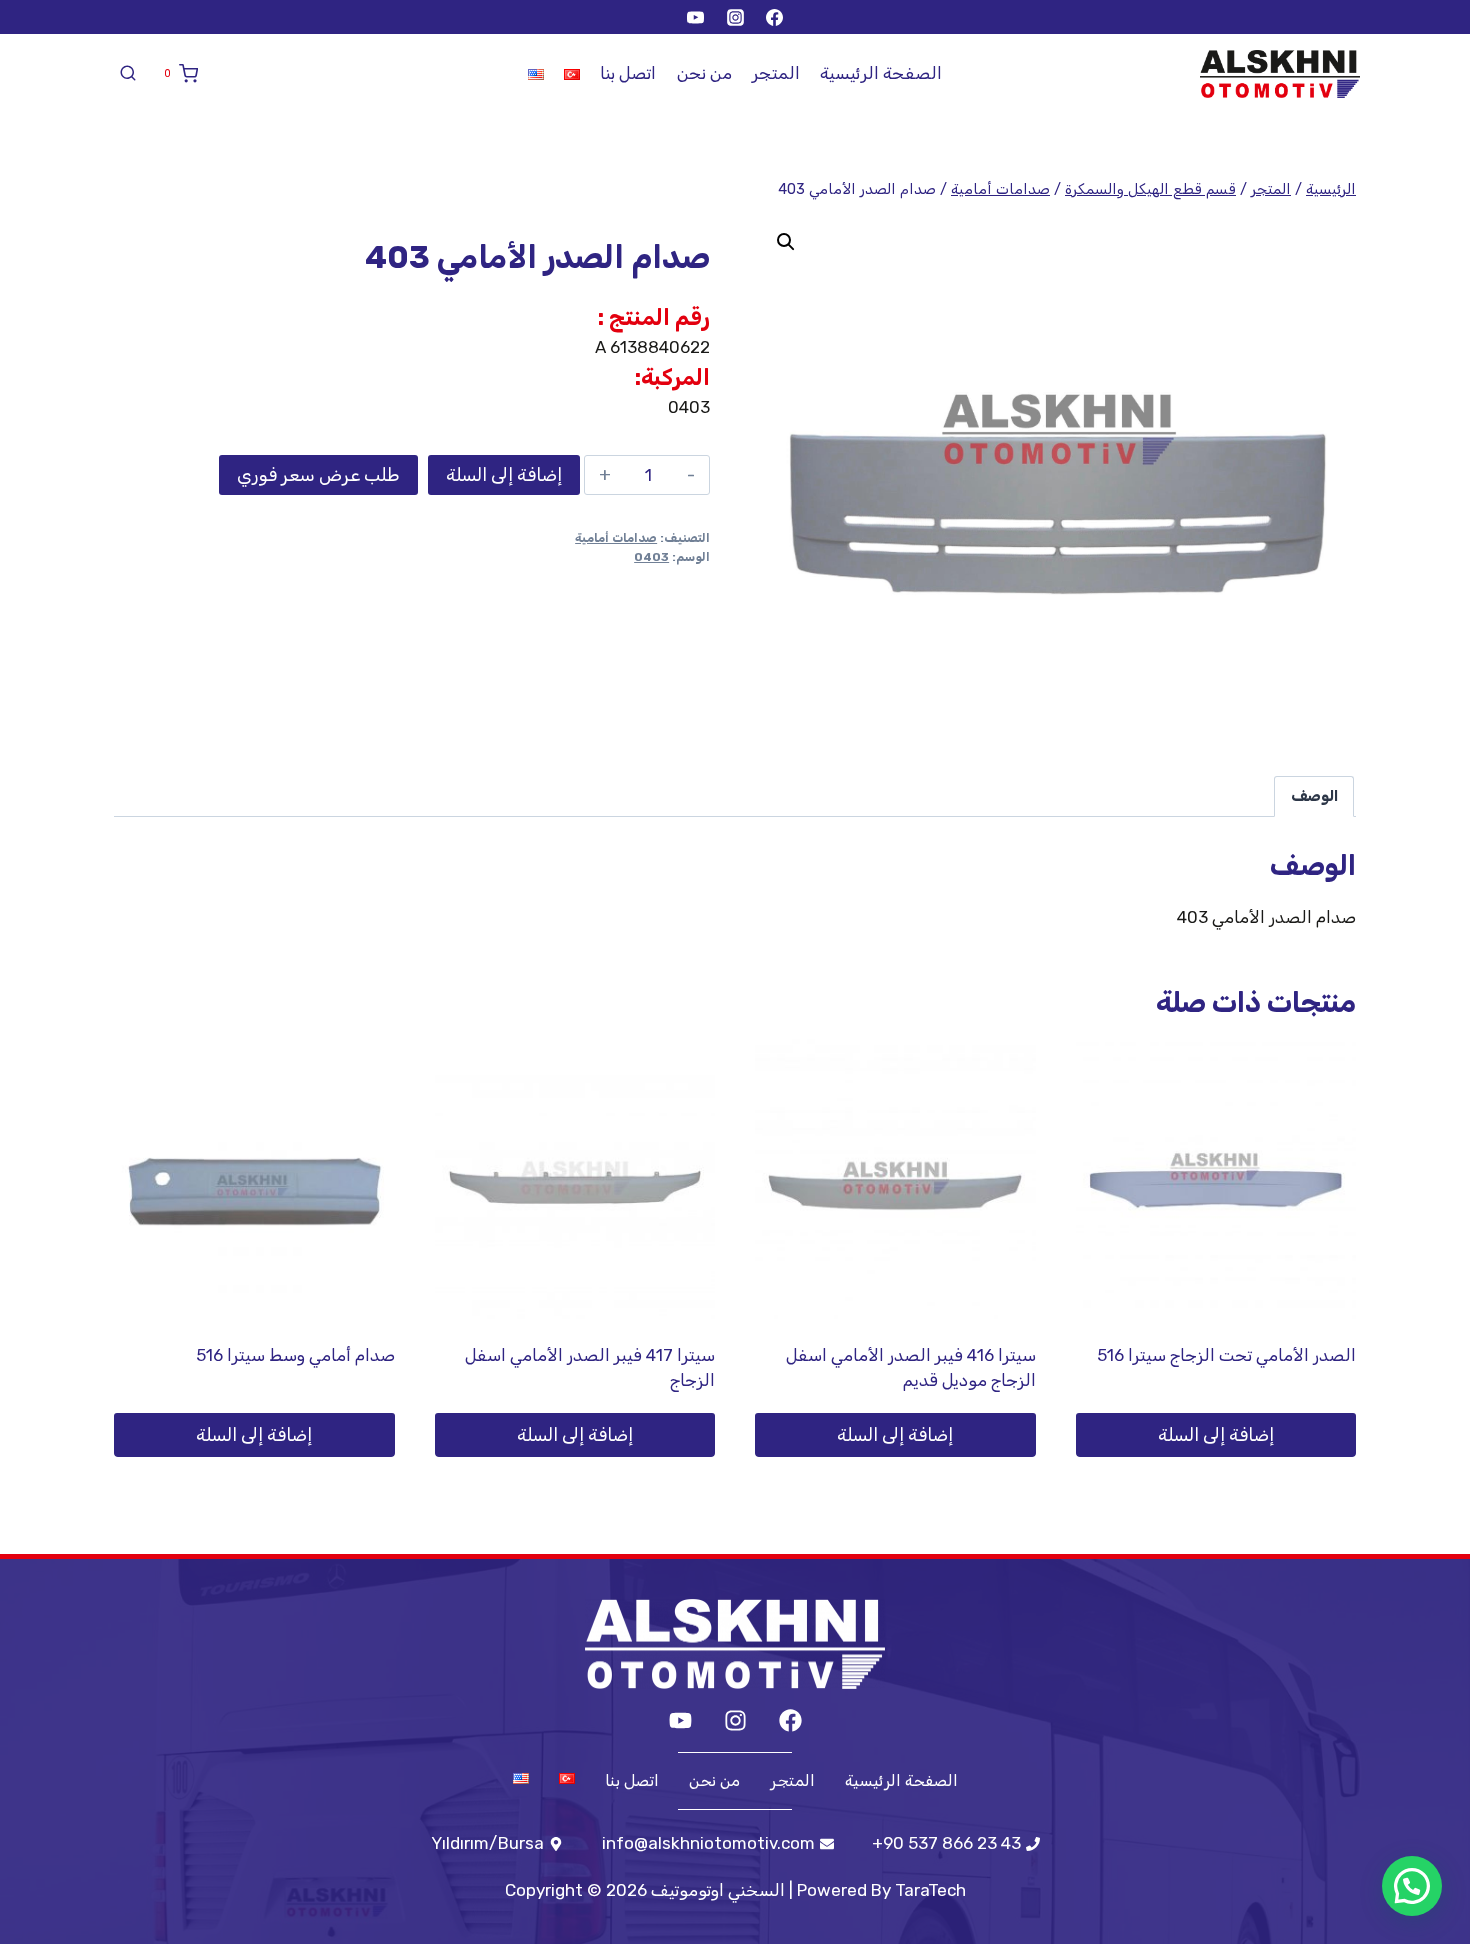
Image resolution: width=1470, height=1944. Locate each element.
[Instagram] (735, 17)
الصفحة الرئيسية (881, 73)
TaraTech (930, 1890)
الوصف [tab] (1314, 796)
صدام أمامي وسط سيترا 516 (295, 1355)
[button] (786, 242)
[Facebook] (774, 17)
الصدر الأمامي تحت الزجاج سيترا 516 (1226, 1355)
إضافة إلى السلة (504, 475)
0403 (651, 557)
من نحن (704, 73)
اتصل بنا (628, 73)
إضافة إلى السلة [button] (1216, 1435)
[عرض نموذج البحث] (128, 74)
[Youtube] (680, 1720)
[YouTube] (696, 17)
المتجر (776, 73)
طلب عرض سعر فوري (318, 475)
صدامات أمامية (616, 538)
